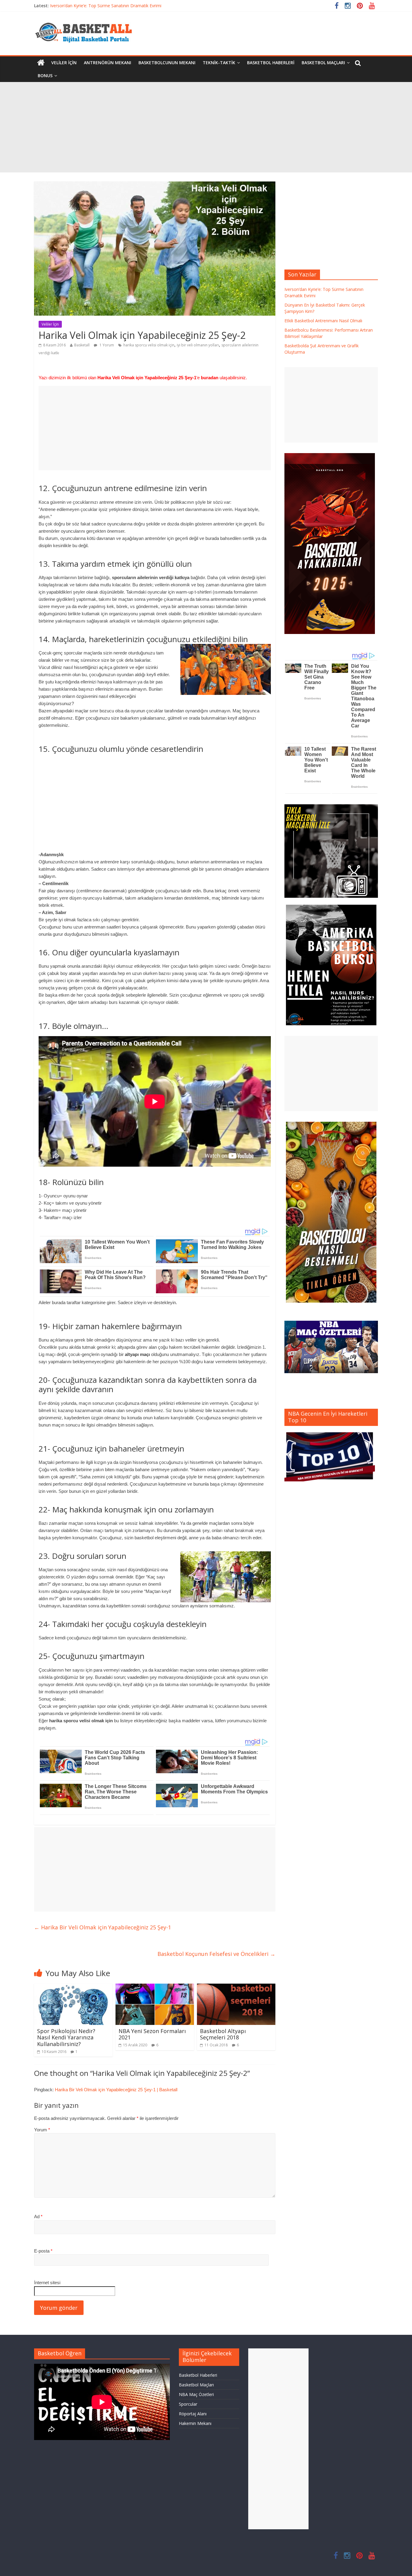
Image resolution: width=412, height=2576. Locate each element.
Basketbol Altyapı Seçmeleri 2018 (223, 2034)
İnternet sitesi (47, 2283)
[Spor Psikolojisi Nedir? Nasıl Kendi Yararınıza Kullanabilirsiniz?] (73, 1987)
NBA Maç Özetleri (196, 2394)
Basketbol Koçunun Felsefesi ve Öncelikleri (216, 1954)
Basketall (82, 345)
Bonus (45, 76)
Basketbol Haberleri (271, 63)
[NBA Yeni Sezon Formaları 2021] (155, 1987)
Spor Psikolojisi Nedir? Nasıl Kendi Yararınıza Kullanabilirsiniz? (66, 2037)
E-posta (43, 2251)
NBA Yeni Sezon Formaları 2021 (152, 2034)
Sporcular (188, 2404)
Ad (38, 2217)
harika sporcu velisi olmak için (149, 345)
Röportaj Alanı (193, 2414)
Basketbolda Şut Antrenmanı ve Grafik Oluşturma (98, 6)
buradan (210, 378)
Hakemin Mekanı (195, 2423)
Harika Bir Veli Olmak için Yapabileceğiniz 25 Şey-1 (103, 1927)
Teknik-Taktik (219, 63)
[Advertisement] (206, 127)
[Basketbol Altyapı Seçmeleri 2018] (236, 1987)
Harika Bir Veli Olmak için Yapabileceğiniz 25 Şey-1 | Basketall (116, 2090)
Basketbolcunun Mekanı (167, 63)
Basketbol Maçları (323, 63)
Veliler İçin (64, 63)
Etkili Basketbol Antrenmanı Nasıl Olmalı (323, 321)
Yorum (42, 2130)
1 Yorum (106, 345)
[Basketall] (87, 21)
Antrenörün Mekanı (108, 63)
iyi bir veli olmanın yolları (198, 345)
